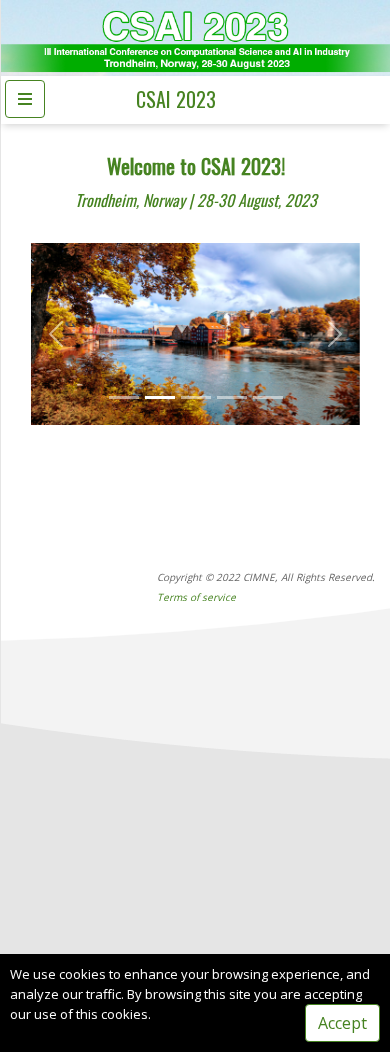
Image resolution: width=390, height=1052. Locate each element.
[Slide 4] (232, 397)
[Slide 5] (268, 397)
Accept (342, 1023)
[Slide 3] (196, 397)
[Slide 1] (124, 397)
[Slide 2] (160, 397)
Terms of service (196, 597)
